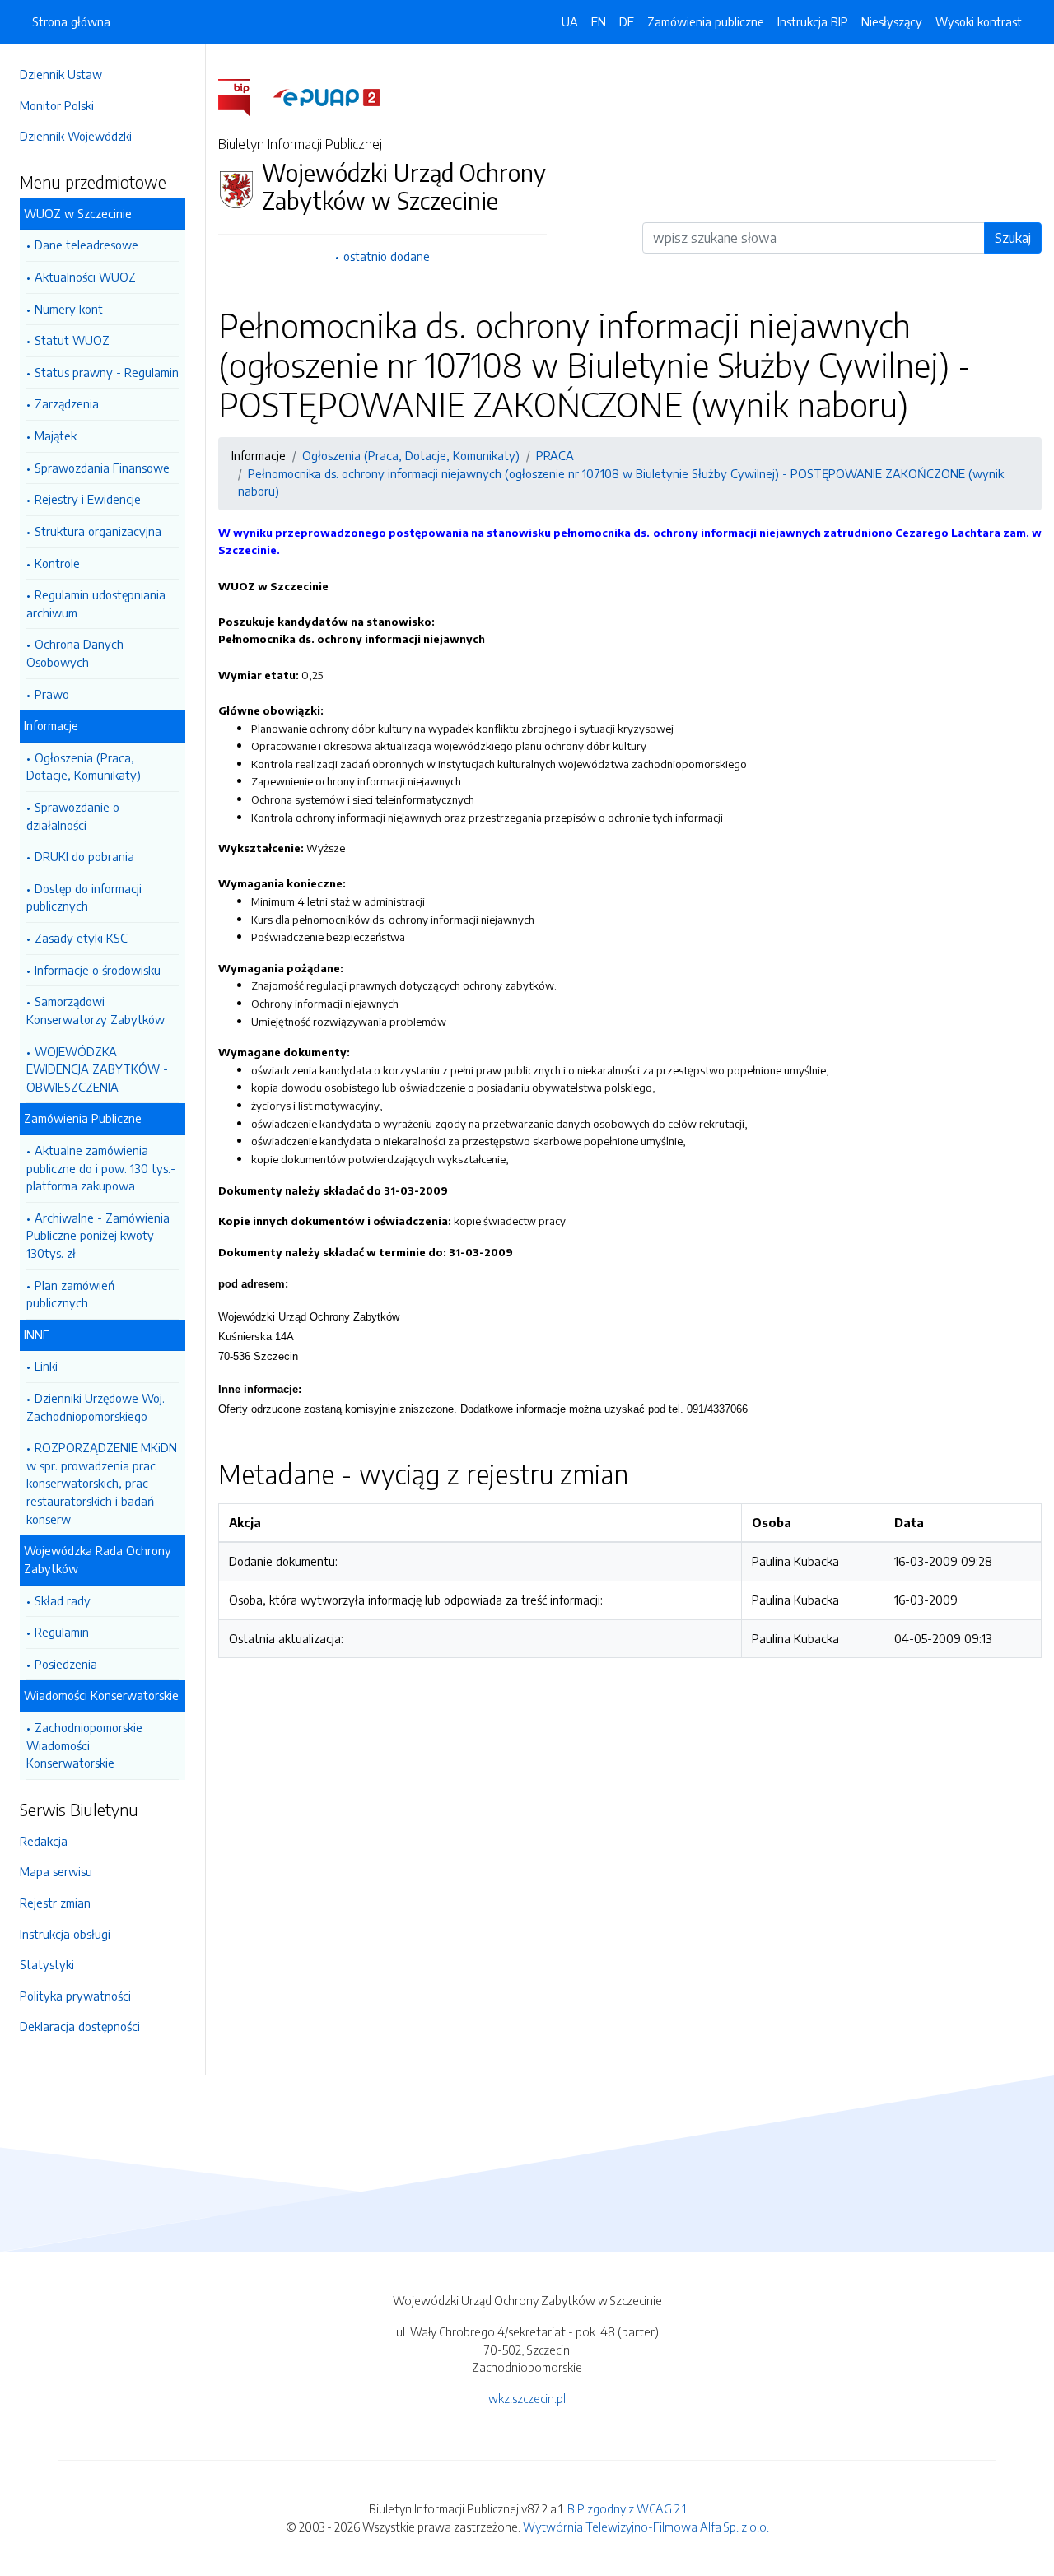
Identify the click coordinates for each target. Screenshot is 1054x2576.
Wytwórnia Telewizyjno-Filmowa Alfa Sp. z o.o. (646, 2527)
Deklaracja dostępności (80, 2026)
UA (570, 21)
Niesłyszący (892, 21)
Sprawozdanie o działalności (73, 816)
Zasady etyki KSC (81, 938)
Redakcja (44, 1841)
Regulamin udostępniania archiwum (96, 603)
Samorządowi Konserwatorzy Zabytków (96, 1010)
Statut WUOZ (72, 340)
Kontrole (57, 563)
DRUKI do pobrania (84, 856)
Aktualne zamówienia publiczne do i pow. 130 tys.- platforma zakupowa (101, 1168)
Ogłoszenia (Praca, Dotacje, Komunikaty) (84, 766)
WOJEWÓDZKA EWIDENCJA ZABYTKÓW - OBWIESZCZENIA (97, 1069)
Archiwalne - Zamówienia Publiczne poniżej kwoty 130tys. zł (98, 1235)
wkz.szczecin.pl (527, 2398)
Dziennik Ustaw (61, 74)
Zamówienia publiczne (706, 21)
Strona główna (71, 21)
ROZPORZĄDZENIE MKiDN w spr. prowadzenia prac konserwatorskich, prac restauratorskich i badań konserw (102, 1483)
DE (627, 21)
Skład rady (63, 1600)
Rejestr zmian (55, 1903)
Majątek (56, 436)
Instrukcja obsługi (65, 1934)
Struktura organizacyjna (98, 531)
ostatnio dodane (387, 256)
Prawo (52, 694)
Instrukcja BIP (813, 21)
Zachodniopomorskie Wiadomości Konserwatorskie (84, 1745)
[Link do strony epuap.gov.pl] (327, 96)
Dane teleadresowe (86, 245)
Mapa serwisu (56, 1871)
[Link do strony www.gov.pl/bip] (244, 96)
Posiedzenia (66, 1664)
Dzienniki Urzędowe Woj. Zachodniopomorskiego (96, 1407)
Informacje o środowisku (98, 970)
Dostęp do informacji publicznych (84, 897)
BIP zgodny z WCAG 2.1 (627, 2508)
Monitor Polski (57, 105)
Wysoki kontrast (979, 21)
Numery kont (69, 309)
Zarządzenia (67, 403)
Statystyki (47, 1964)
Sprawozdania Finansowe (102, 468)
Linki (46, 1366)
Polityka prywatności (75, 1996)
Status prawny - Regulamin (107, 372)
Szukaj (1013, 238)
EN (599, 21)
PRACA (555, 455)
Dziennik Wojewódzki (76, 136)
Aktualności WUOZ (85, 277)
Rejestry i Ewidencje (88, 499)
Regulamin (62, 1632)
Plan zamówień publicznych (70, 1294)
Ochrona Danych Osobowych (75, 653)
